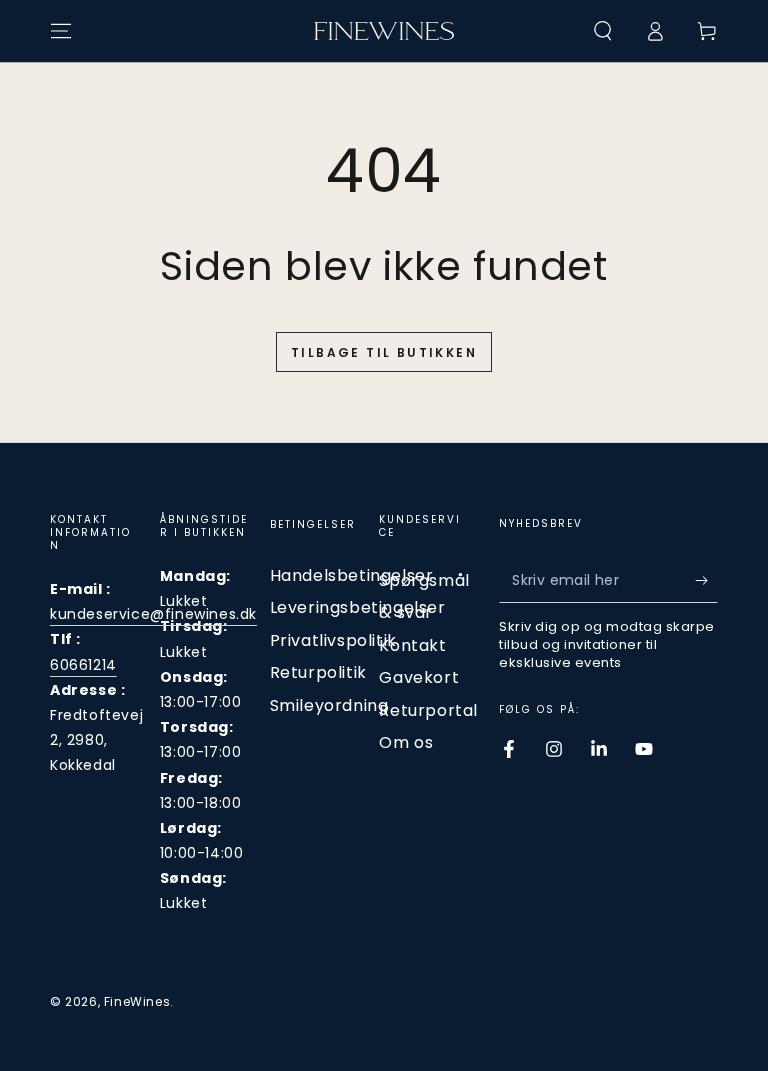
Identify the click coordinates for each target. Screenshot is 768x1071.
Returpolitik (318, 672)
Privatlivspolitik (333, 640)
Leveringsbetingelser (358, 607)
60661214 (83, 665)
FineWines (137, 1001)
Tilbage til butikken (384, 352)
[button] (603, 31)
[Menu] (61, 31)
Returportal (428, 710)
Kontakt (412, 645)
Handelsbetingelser (352, 575)
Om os (406, 742)
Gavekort (419, 677)
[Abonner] (706, 580)
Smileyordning (329, 705)
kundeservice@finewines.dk (153, 614)
